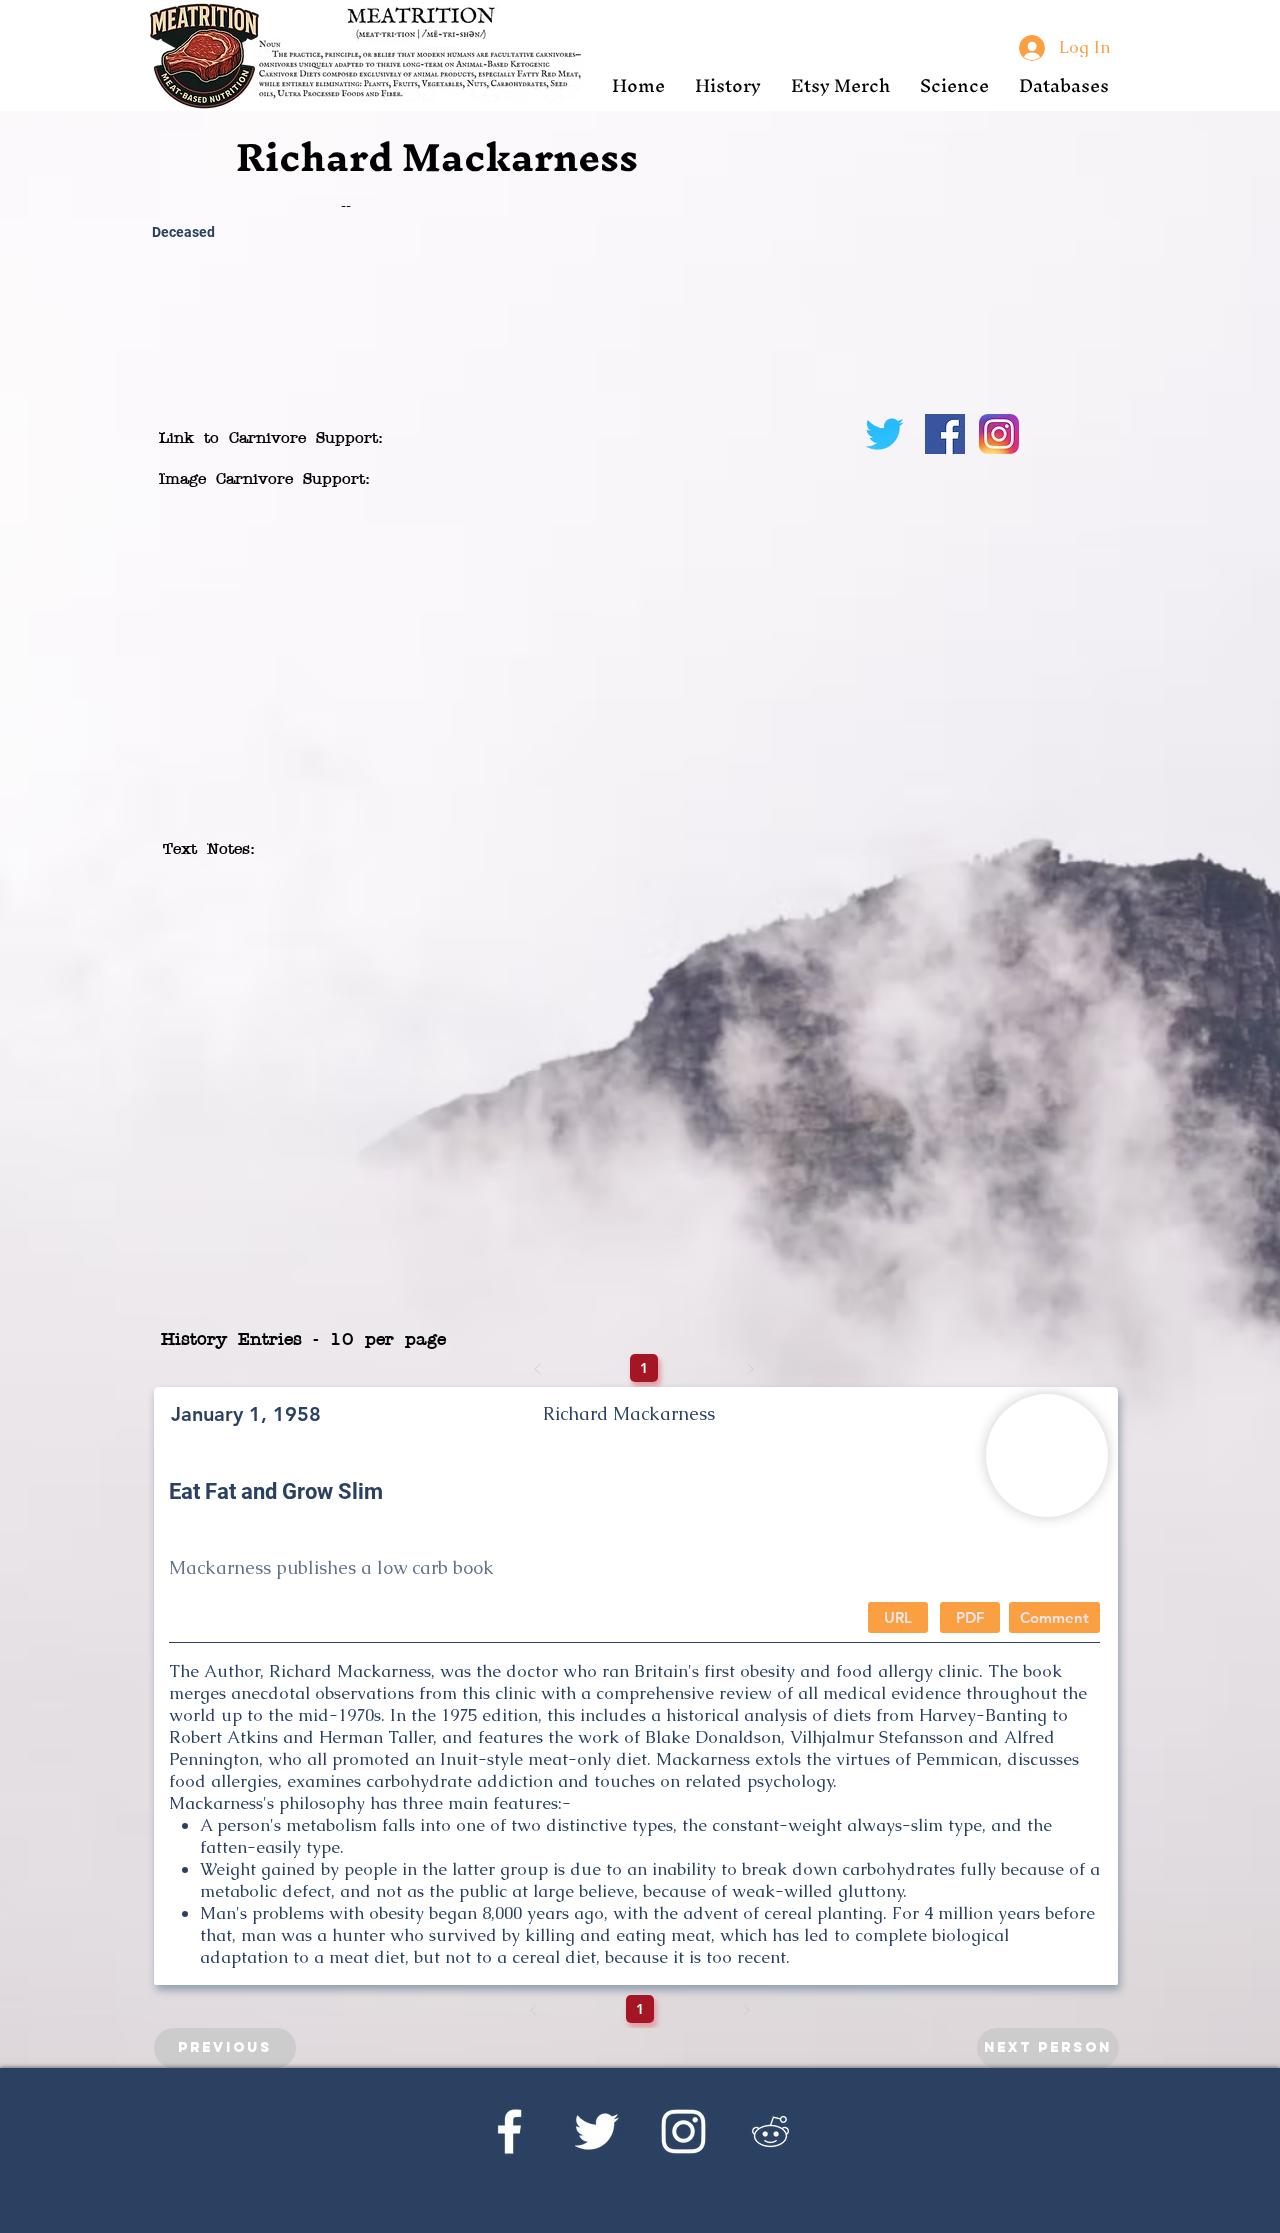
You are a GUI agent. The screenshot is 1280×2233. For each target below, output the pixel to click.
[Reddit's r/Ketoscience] (770, 2131)
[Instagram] (683, 2131)
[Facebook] (509, 2131)
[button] (728, 85)
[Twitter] (596, 2131)
